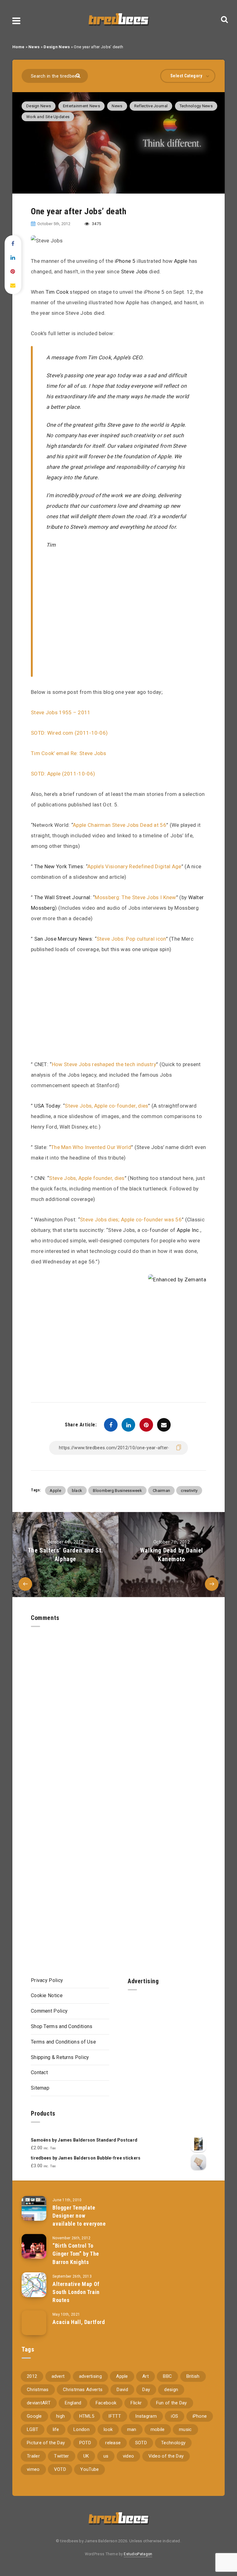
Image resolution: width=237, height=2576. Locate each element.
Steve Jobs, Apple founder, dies (87, 1178)
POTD (85, 2443)
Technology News (196, 106)
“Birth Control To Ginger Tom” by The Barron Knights (76, 2254)
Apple (181, 261)
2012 (32, 2376)
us (106, 2456)
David (122, 2390)
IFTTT (115, 2416)
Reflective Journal (151, 106)
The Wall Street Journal (62, 897)
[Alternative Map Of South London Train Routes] (34, 2285)
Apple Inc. (189, 1230)
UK (86, 2456)
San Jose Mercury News (63, 939)
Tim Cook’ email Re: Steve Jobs (69, 753)
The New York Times (59, 866)
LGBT (33, 2429)
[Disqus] (118, 1704)
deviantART (39, 2403)
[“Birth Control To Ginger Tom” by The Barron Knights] (34, 2246)
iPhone (200, 2416)
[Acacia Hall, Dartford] (34, 2323)
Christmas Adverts (83, 2390)
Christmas (38, 2390)
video (129, 2456)
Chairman (161, 1491)
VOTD (60, 2469)
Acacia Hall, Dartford (79, 2322)
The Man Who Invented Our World (91, 1147)
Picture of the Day (46, 2443)
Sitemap (40, 2088)
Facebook (106, 2403)
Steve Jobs (134, 271)
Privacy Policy (47, 1980)
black (77, 1491)
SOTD (141, 2443)
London (81, 2429)
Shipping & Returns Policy (60, 2057)
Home (18, 47)
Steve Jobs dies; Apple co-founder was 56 (131, 1220)
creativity (189, 1491)
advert (58, 2376)
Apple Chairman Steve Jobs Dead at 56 (120, 825)
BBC (167, 2376)
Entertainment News (81, 106)
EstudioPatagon (138, 2554)
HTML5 (87, 2416)
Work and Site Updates (48, 117)
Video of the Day (166, 2456)
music (185, 2429)
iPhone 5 (125, 261)
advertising (90, 2376)
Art (146, 2376)
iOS (175, 2416)
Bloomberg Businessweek (117, 1491)
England (73, 2403)
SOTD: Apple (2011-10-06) (63, 774)
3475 (96, 224)
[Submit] (79, 75)
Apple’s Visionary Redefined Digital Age (134, 866)
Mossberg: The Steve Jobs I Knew (135, 897)
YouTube (89, 2469)
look (108, 2429)
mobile (158, 2429)
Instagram (146, 2416)
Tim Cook (57, 292)
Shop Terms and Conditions (62, 2026)
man (132, 2429)
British (193, 2376)
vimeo (33, 2469)
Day (146, 2390)
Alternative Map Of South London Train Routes (76, 2292)
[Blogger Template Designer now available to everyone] (34, 2208)
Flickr (136, 2403)
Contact (39, 2072)
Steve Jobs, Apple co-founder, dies (106, 1106)
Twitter (61, 2456)
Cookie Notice (47, 1995)
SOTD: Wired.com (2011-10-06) (69, 733)
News (34, 47)
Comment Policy (49, 2011)
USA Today (47, 1106)
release (113, 2443)
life (56, 2429)
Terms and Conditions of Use (63, 2042)
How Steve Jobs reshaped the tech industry (104, 1064)
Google (34, 2416)
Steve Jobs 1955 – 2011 (61, 712)
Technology (173, 2443)
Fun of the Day (172, 2403)
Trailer (33, 2456)
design (171, 2390)
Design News (57, 47)
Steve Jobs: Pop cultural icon (131, 939)
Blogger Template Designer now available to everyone (79, 2216)
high (60, 2416)
